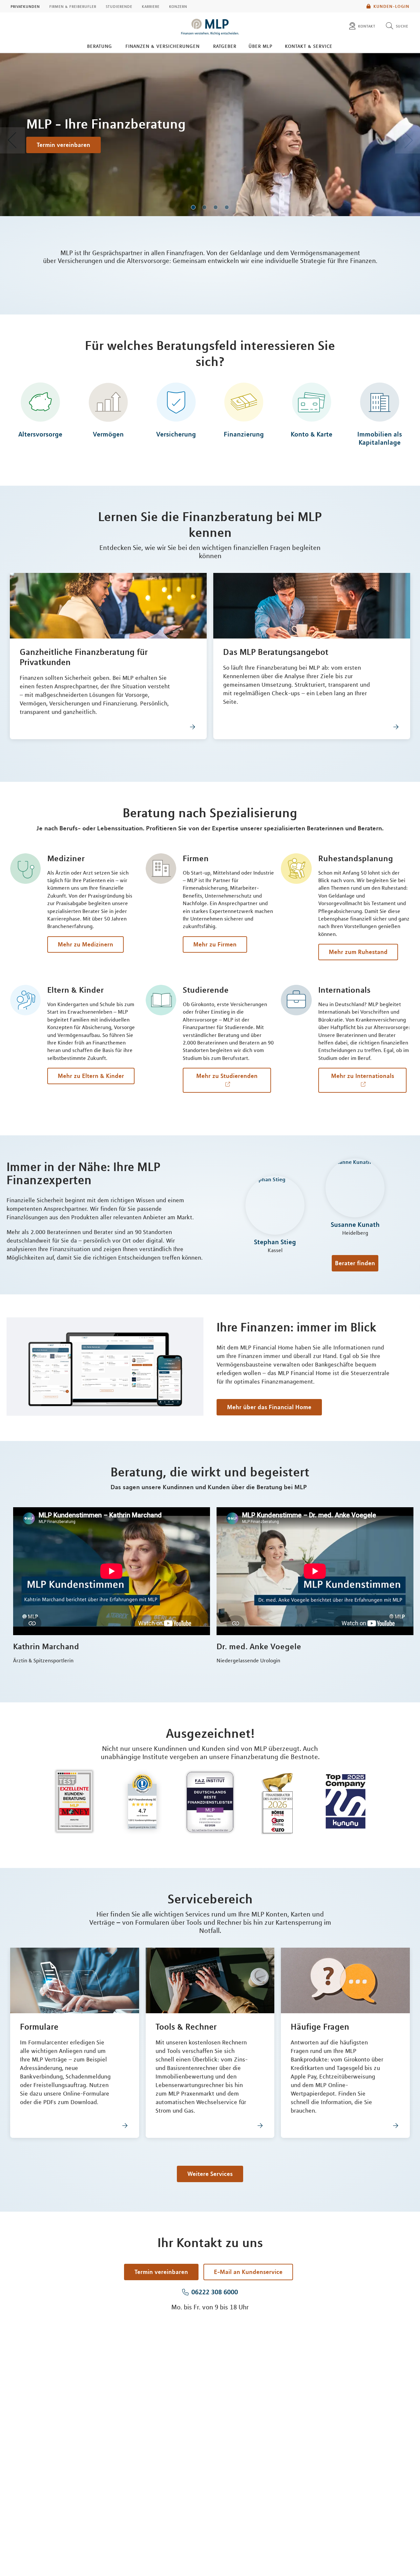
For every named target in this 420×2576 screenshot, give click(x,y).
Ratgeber (225, 46)
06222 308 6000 (215, 2292)
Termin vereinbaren (63, 145)
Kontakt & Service (309, 46)
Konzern (178, 6)
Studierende (119, 6)
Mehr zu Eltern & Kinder (91, 1076)
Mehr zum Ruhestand (358, 952)
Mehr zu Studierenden (227, 1076)
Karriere (151, 6)
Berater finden (355, 1263)
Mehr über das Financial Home (269, 1407)
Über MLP (260, 46)
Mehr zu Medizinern (85, 944)
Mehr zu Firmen (215, 944)
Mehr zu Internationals (363, 1076)
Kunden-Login (391, 6)
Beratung (99, 46)
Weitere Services (210, 2174)
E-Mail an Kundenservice (248, 2272)
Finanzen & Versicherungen (162, 46)
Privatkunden (25, 6)
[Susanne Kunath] (355, 1189)
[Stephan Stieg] (275, 1207)
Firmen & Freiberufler (73, 6)
